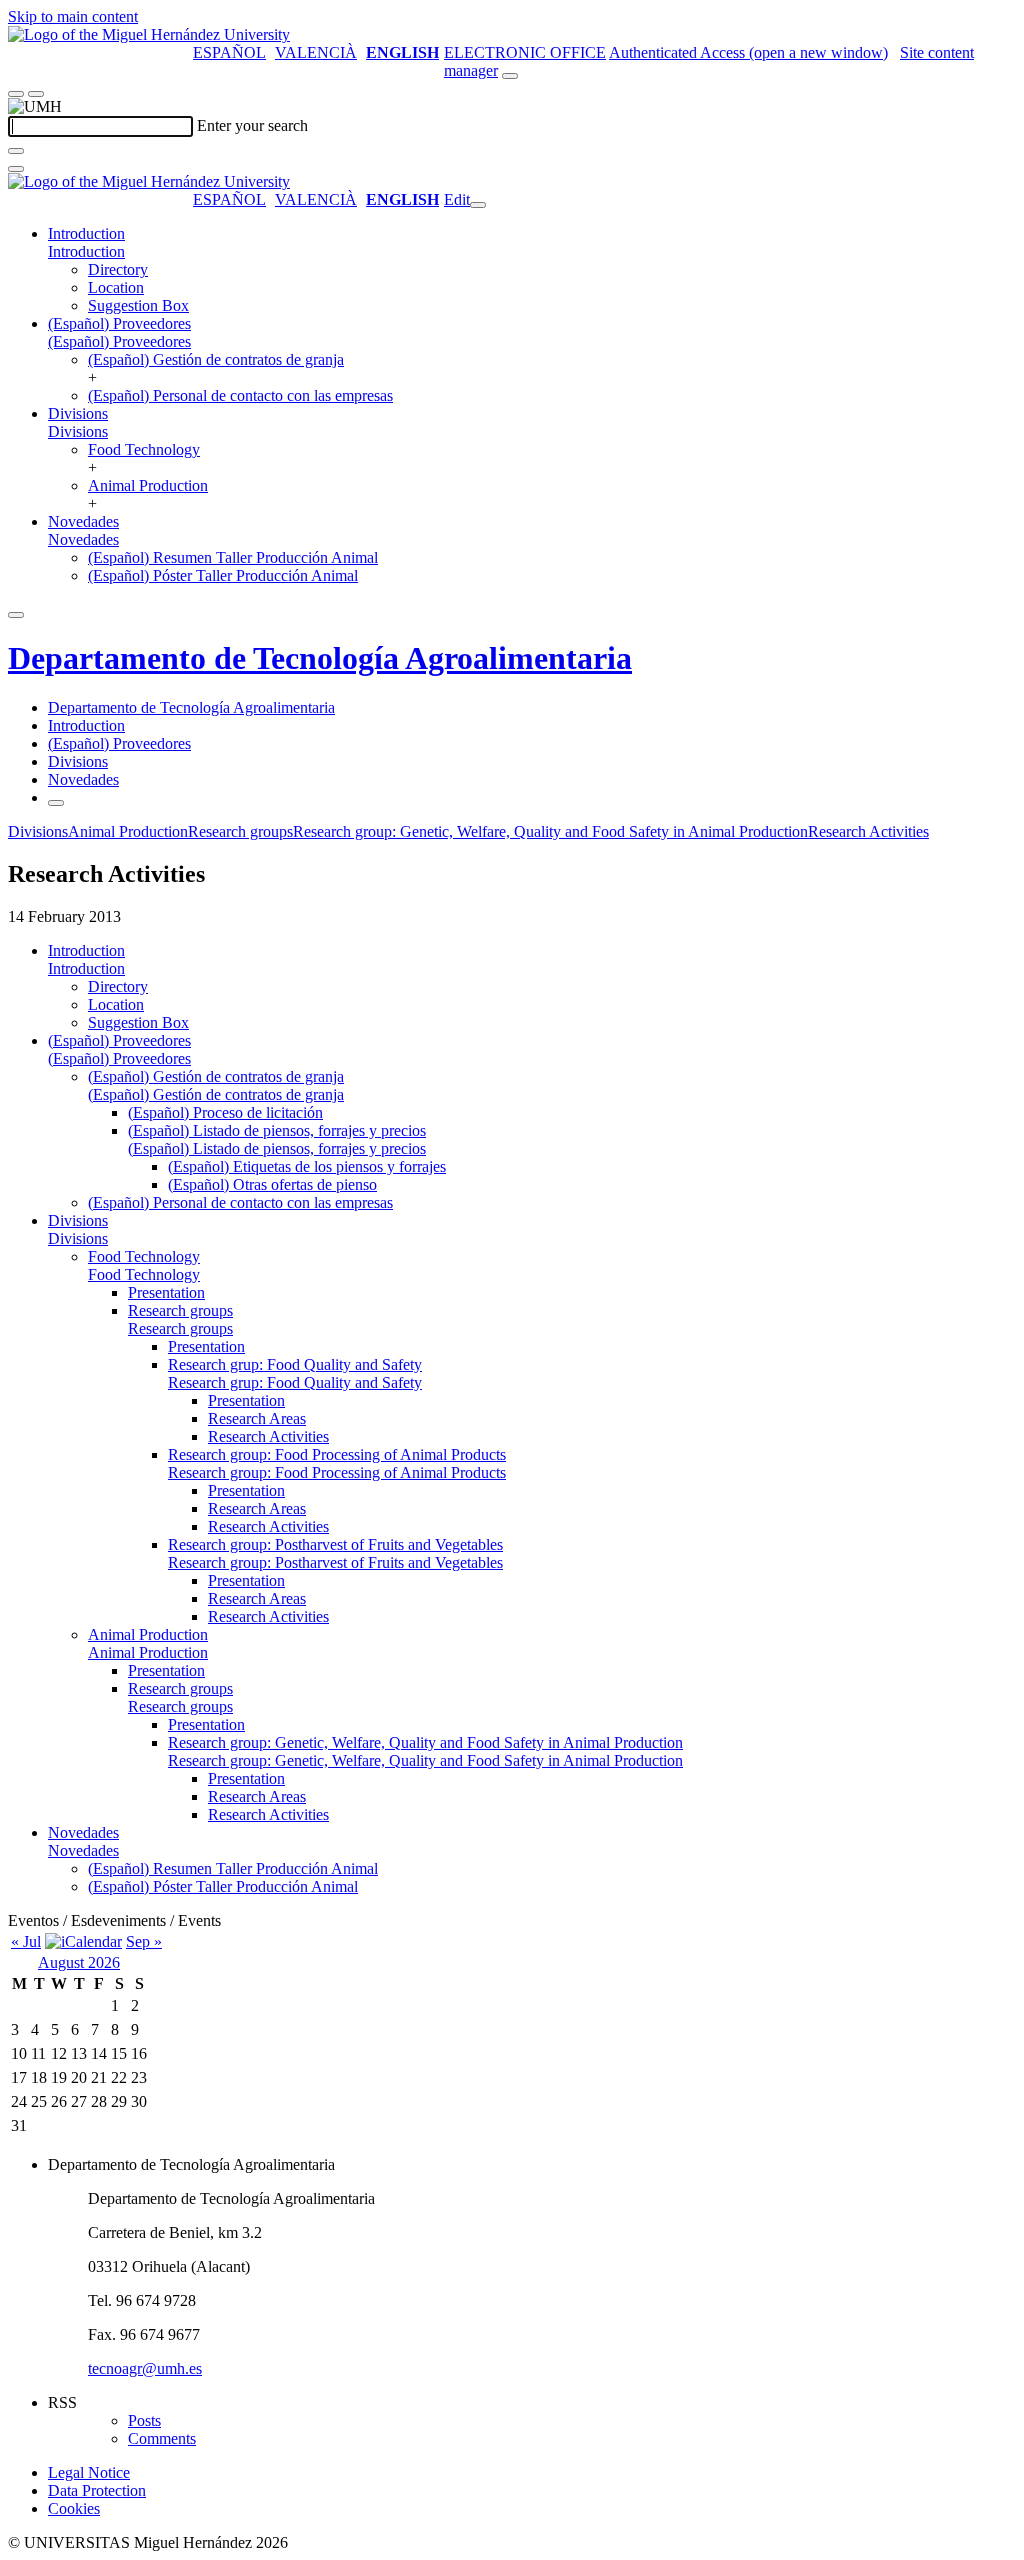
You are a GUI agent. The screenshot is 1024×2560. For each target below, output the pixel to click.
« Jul (26, 1941)
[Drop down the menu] (36, 94)
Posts (144, 2420)
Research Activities (868, 831)
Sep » (144, 1941)
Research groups (240, 831)
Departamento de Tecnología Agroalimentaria (320, 658)
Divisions (78, 413)
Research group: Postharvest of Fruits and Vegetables (335, 1544)
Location (116, 287)
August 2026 (79, 1962)
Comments (162, 2438)
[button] (86, 251)
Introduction (86, 233)
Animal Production (148, 485)
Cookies (74, 2508)
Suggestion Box (138, 305)
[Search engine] (510, 76)
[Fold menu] (478, 205)
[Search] (16, 151)
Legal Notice (89, 2472)
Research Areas (257, 1418)
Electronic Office (525, 52)
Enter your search (252, 125)
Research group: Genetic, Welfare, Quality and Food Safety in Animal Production (550, 831)
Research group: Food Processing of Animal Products (337, 1454)
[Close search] (16, 169)
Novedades (83, 521)
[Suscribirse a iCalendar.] (83, 1941)
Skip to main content (73, 16)
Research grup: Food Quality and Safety (295, 1364)
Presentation (166, 1292)
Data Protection (97, 2490)
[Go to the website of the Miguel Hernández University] (149, 34)
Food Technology (144, 449)
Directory (118, 269)
